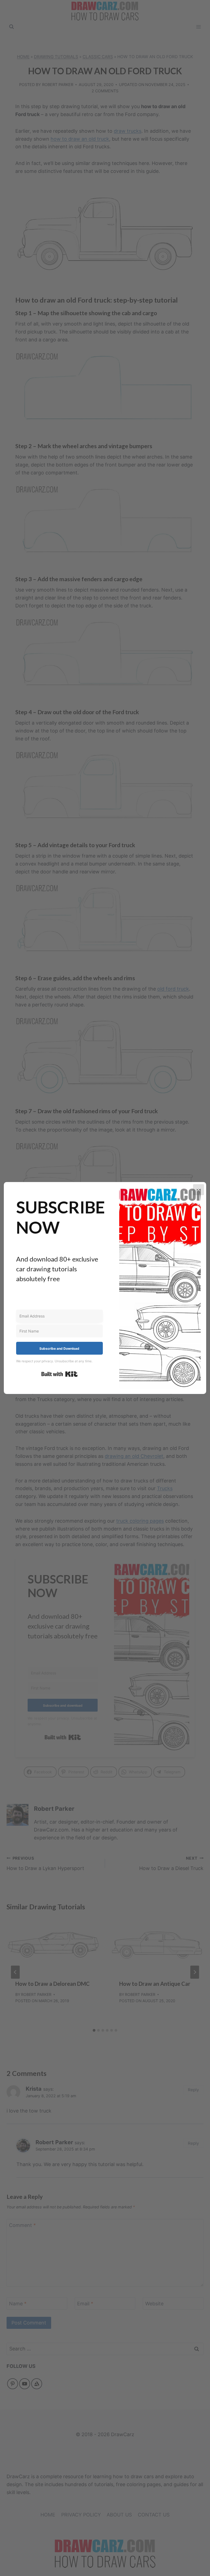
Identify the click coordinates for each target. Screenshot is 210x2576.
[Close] (199, 1190)
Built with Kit (59, 1374)
